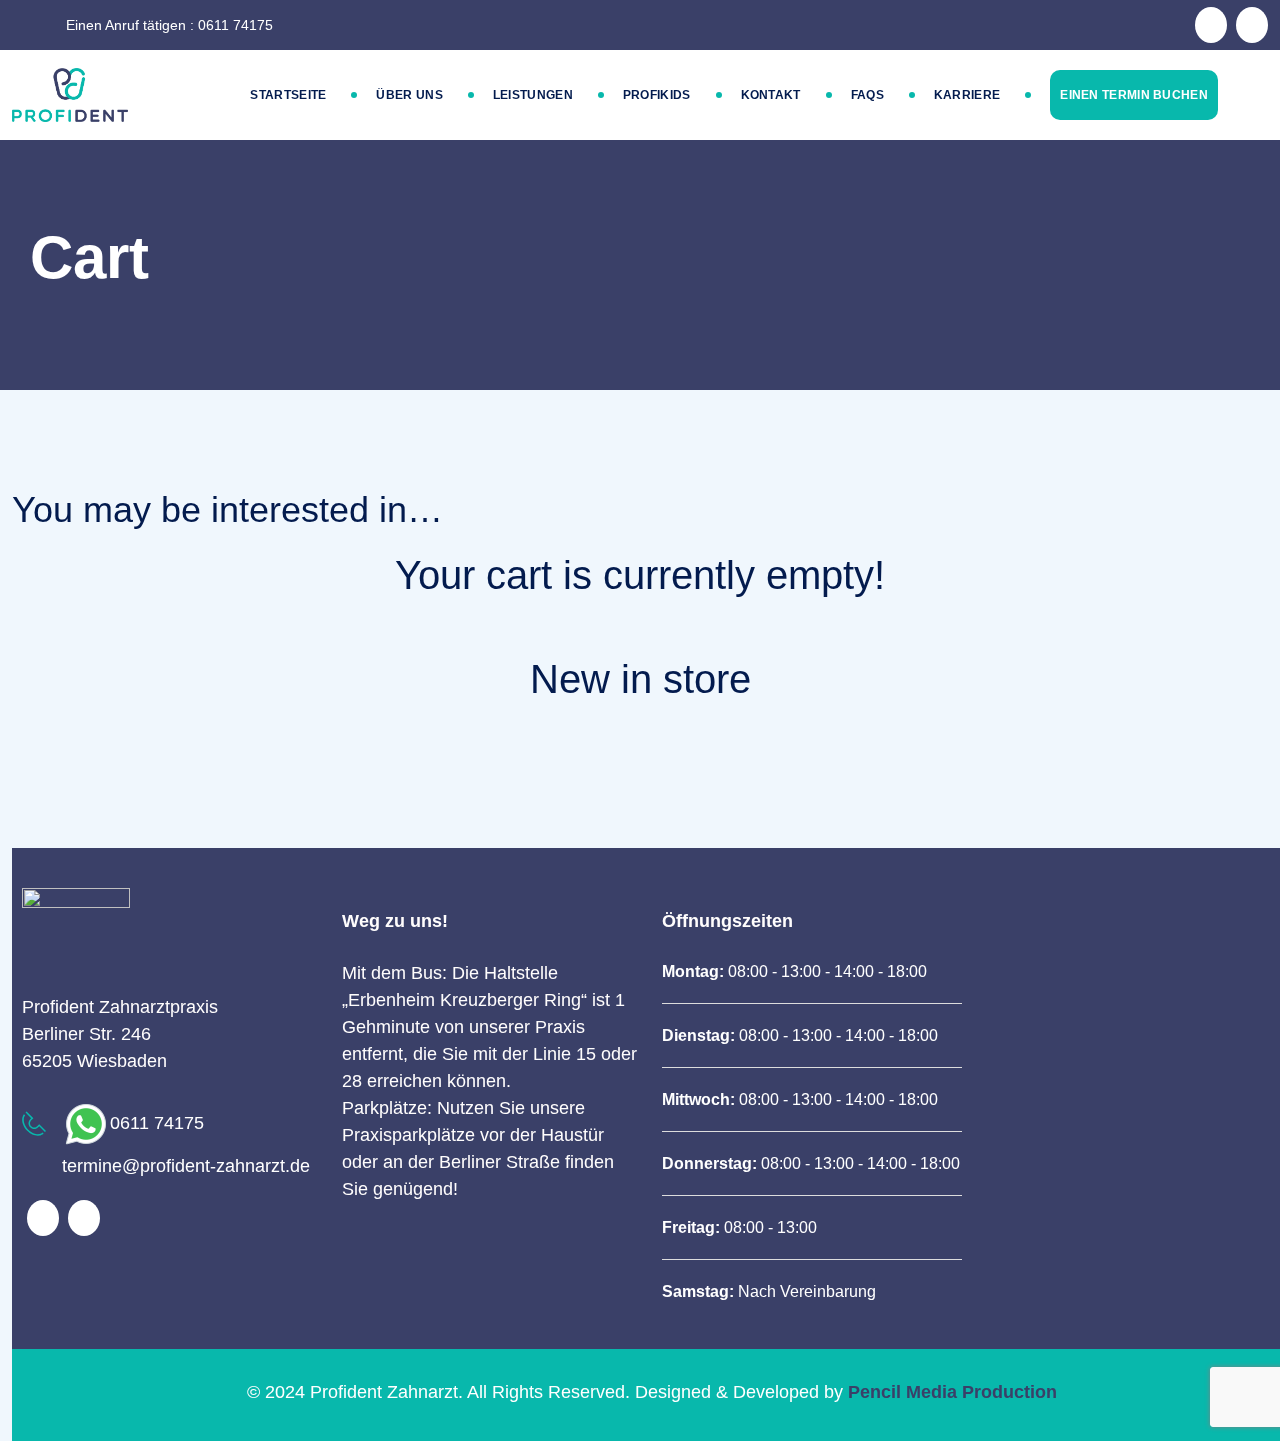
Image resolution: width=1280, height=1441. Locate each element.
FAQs (867, 95)
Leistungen (533, 95)
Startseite (288, 95)
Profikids (657, 95)
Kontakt (771, 95)
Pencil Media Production (952, 1392)
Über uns (409, 95)
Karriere (967, 95)
